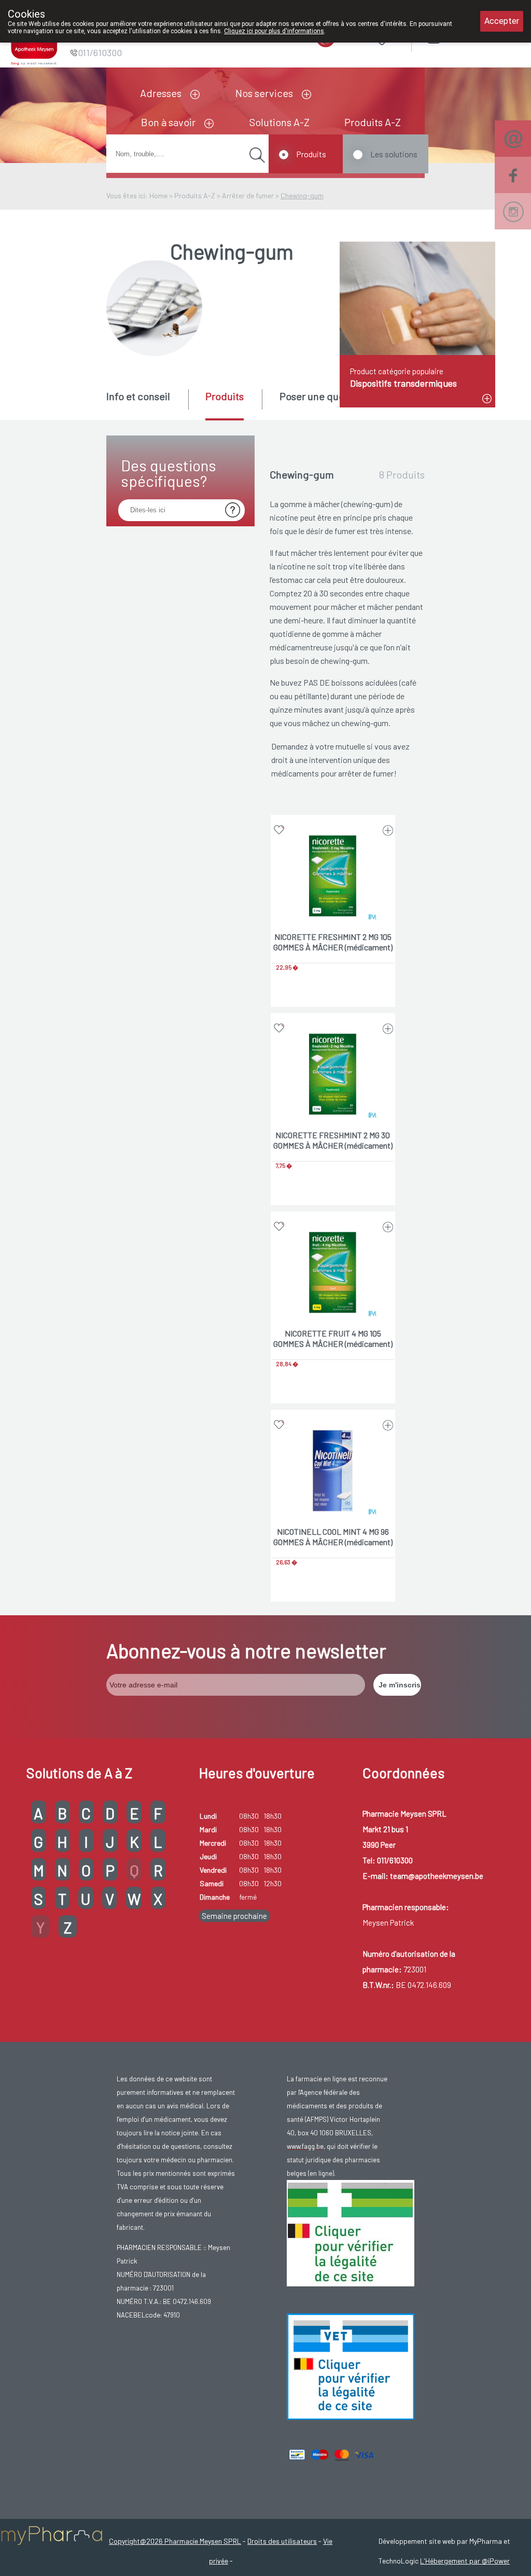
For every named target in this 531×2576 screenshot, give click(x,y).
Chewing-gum (302, 195)
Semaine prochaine (234, 1916)
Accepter (502, 21)
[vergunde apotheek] (351, 2232)
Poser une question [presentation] (323, 396)
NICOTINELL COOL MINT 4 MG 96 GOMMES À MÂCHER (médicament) (333, 1537)
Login (460, 36)
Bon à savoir (168, 122)
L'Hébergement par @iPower (465, 2561)
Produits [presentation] (225, 396)
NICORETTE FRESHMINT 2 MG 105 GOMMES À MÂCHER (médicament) (333, 942)
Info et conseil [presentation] (138, 396)
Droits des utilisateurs (282, 2541)
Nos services (264, 93)
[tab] (146, 404)
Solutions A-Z (280, 122)
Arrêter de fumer (248, 195)
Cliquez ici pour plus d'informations (274, 31)
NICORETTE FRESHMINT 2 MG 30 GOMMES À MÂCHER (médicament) (333, 1140)
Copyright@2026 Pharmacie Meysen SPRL (175, 2541)
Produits (311, 154)
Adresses (161, 93)
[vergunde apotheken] (351, 2366)
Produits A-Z (373, 122)
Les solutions (394, 154)
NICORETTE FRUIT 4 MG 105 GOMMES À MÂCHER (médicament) (333, 1338)
